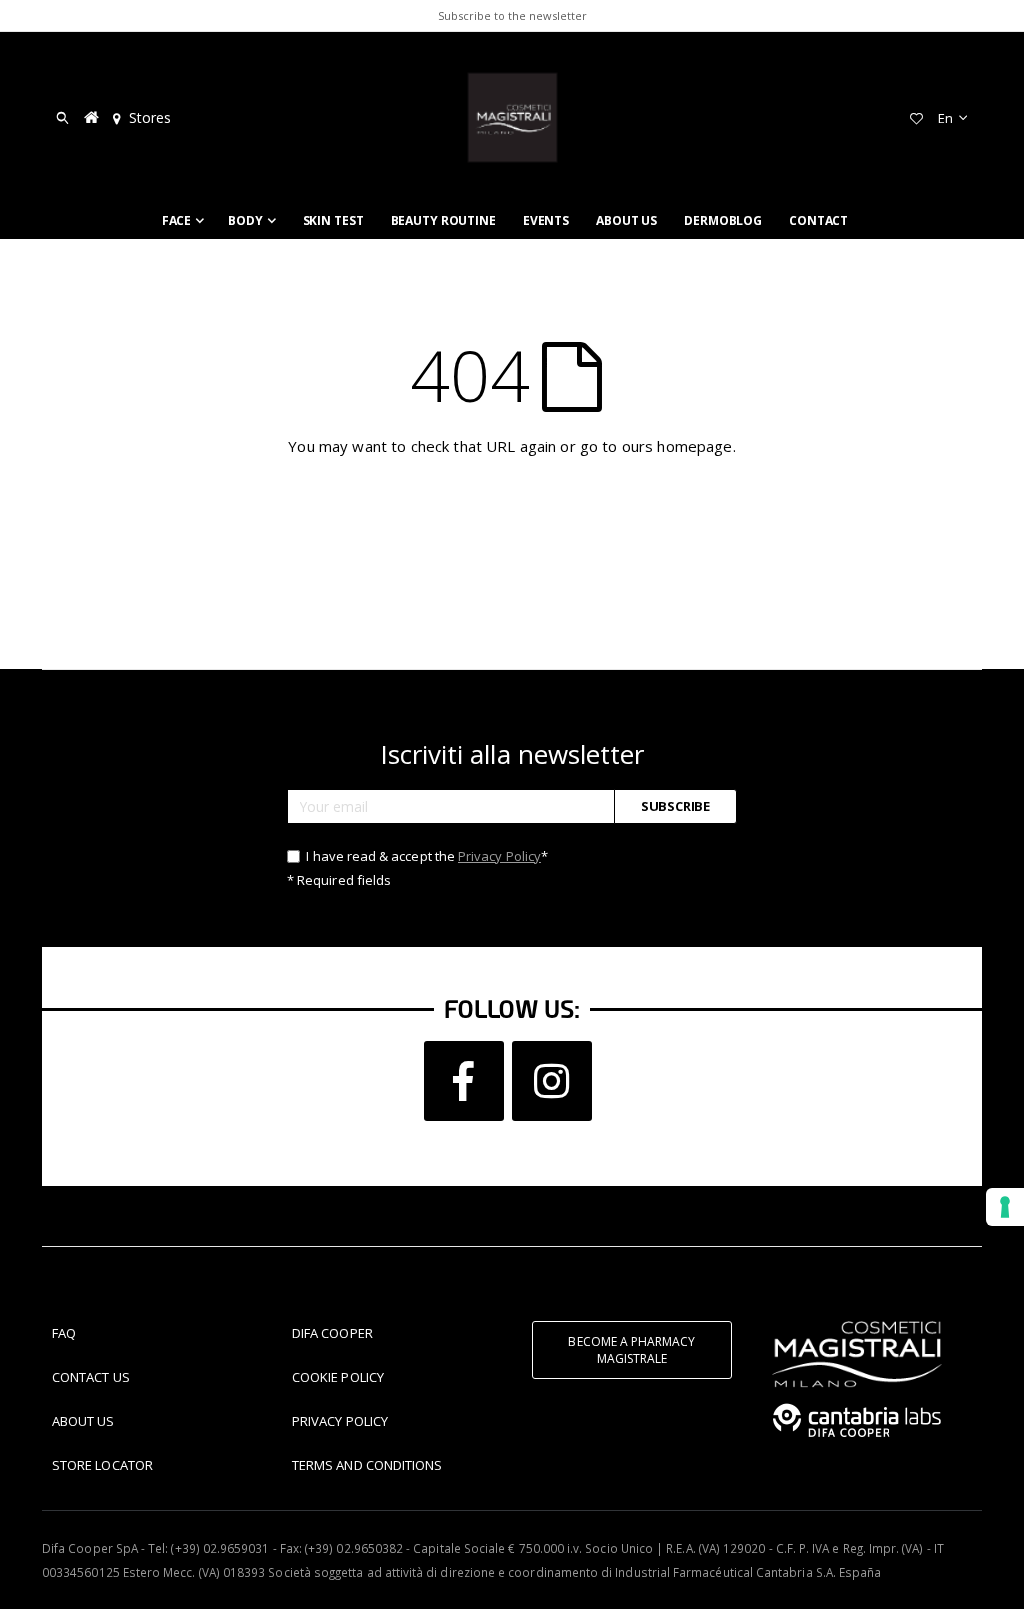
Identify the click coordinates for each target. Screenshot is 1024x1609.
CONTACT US (91, 1377)
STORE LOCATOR (102, 1465)
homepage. (696, 446)
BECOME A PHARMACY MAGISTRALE (631, 1350)
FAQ (64, 1333)
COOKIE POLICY (338, 1377)
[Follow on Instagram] (552, 1081)
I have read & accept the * (425, 856)
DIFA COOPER (332, 1333)
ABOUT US (83, 1421)
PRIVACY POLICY (340, 1421)
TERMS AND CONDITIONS (367, 1465)
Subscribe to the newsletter (512, 15)
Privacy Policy (499, 856)
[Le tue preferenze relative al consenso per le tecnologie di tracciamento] (1005, 1207)
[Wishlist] (916, 118)
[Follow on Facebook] (464, 1081)
